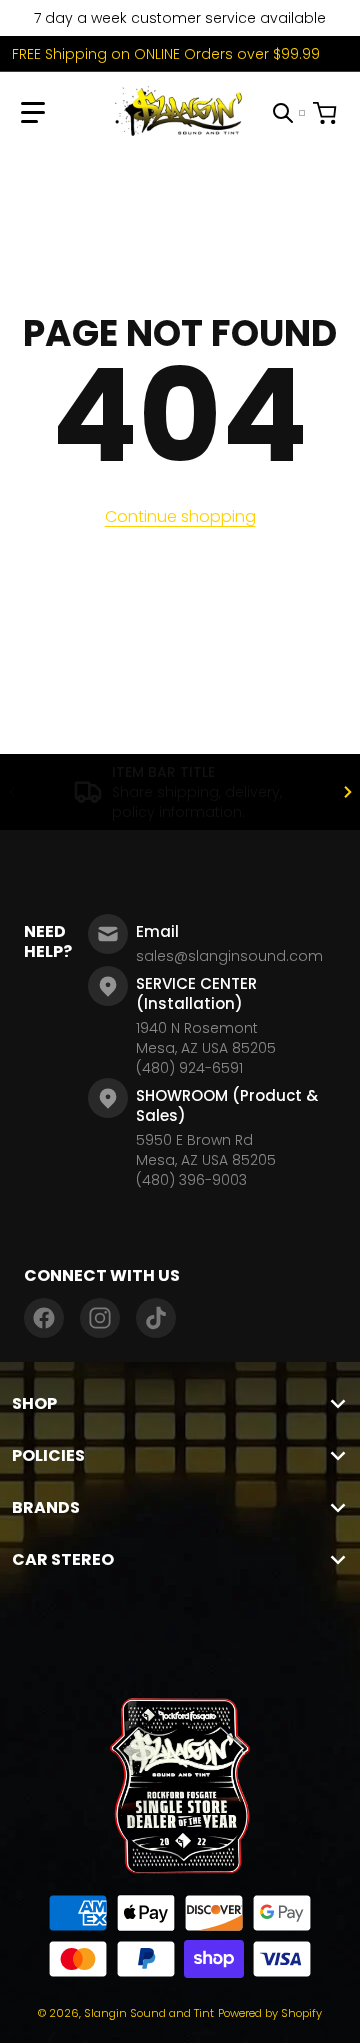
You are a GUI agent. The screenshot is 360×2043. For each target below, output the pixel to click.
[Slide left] (12, 792)
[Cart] (327, 113)
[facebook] (44, 1318)
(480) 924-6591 (189, 1068)
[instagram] (100, 1318)
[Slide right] (348, 792)
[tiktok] (156, 1318)
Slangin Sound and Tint (149, 2013)
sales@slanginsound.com (229, 956)
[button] (33, 113)
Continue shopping (180, 516)
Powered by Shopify (270, 2013)
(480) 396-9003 (191, 1180)
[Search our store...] (283, 113)
